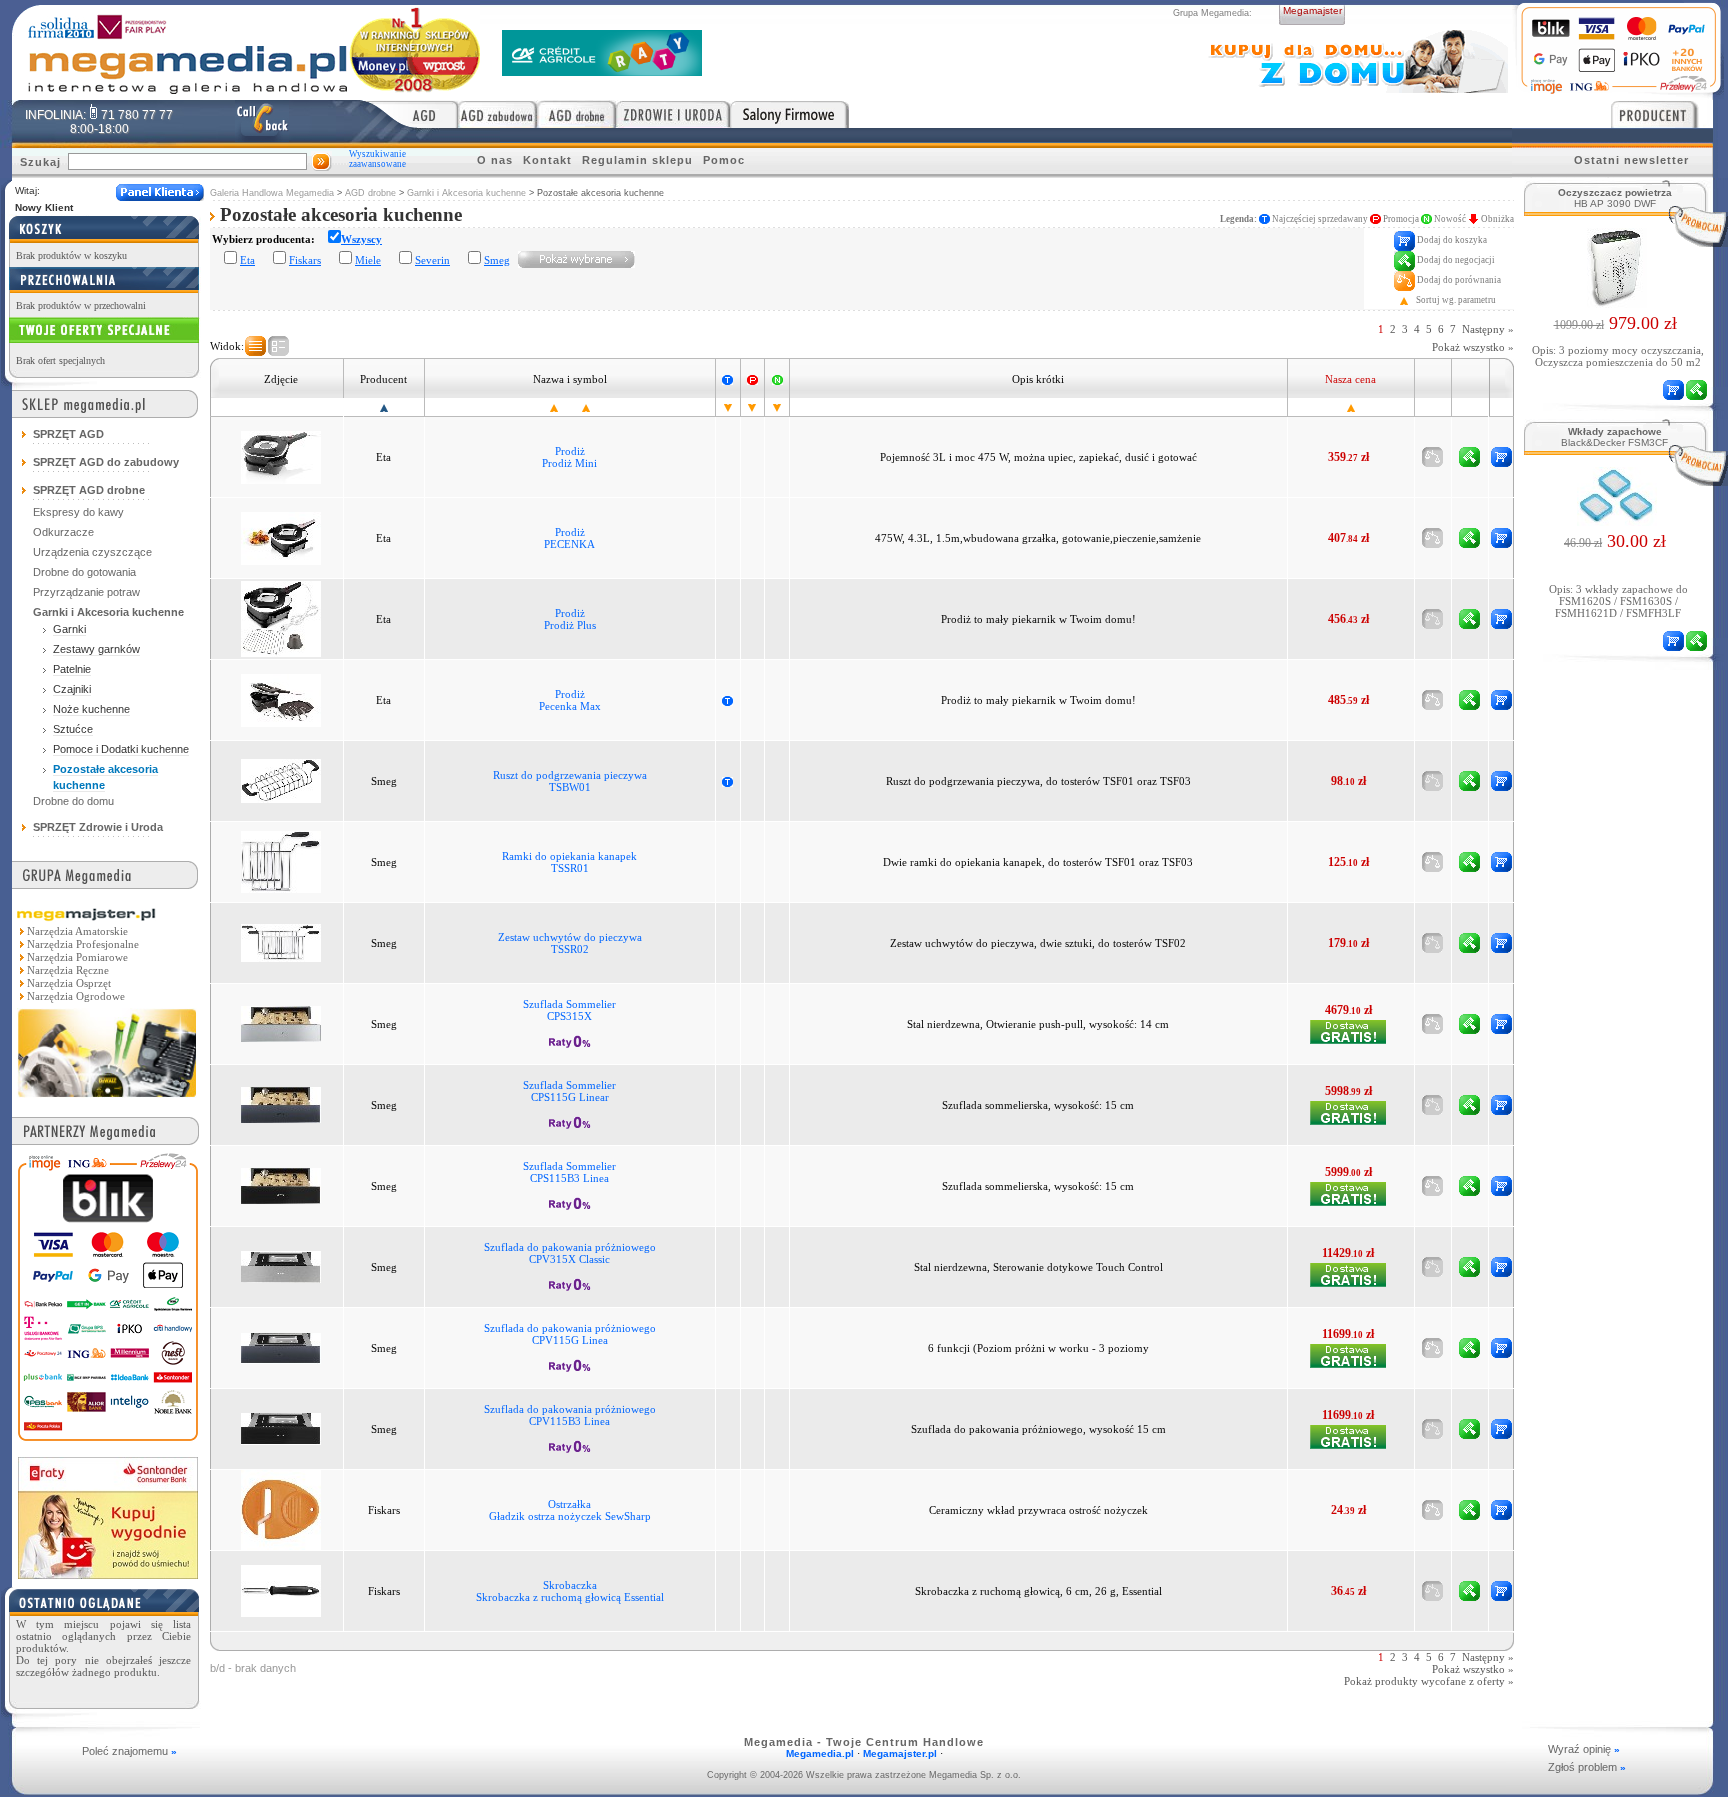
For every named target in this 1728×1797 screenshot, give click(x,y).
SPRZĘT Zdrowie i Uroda (98, 827)
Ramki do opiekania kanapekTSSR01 (569, 862)
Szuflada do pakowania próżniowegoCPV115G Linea (570, 1334)
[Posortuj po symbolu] (586, 407)
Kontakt (547, 160)
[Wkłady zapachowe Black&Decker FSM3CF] (1615, 520)
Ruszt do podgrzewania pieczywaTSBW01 (570, 781)
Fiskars (305, 260)
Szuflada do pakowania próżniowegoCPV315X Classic (570, 1253)
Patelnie (72, 669)
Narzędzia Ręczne (68, 970)
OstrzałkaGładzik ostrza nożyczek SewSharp (570, 1510)
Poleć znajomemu (129, 1751)
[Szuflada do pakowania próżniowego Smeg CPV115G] (281, 1347)
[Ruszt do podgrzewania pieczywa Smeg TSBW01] (281, 780)
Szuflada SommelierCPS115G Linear (569, 1091)
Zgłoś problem (1587, 1767)
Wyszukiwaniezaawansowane (377, 159)
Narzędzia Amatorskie (77, 931)
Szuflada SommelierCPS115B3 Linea (569, 1172)
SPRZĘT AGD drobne (89, 490)
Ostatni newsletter (1631, 160)
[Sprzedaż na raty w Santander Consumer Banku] (108, 1573)
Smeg (497, 260)
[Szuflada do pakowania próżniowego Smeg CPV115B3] (281, 1428)
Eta (247, 260)
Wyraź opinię (1584, 1749)
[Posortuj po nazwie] (554, 407)
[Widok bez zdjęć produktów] (255, 346)
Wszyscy (361, 239)
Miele (368, 260)
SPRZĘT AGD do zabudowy (106, 462)
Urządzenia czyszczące (92, 552)
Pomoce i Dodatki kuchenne (121, 749)
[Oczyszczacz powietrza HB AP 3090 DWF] (1615, 302)
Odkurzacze (63, 532)
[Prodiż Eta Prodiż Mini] (281, 456)
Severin (432, 260)
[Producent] (1662, 114)
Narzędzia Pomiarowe (77, 957)
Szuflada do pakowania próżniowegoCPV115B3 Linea (570, 1415)
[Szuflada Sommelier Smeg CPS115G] (281, 1104)
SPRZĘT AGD (68, 434)
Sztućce (73, 729)
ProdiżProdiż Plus (570, 619)
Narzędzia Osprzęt (69, 983)
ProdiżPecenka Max (570, 700)
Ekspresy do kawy (78, 512)
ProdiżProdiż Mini (569, 457)
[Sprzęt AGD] (410, 114)
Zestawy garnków (96, 649)
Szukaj (40, 162)
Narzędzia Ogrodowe (76, 996)
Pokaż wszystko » (1473, 347)
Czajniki (72, 689)
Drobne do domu (73, 801)
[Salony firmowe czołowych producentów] (789, 114)
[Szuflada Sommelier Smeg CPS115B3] (281, 1185)
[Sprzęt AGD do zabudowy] (497, 114)
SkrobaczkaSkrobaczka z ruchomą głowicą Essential (570, 1591)
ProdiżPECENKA (569, 538)
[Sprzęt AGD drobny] (576, 114)
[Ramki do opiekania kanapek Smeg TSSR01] (281, 861)
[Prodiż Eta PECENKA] (281, 537)
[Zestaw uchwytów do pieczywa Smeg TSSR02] (281, 942)
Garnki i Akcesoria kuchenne (466, 193)
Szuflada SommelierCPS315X (569, 1010)
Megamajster (1312, 10)
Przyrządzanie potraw (86, 592)
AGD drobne (370, 193)
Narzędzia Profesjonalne (83, 944)
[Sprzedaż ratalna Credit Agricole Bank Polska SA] (602, 70)
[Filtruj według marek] (576, 259)
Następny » (1488, 329)
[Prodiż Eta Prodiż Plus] (281, 618)
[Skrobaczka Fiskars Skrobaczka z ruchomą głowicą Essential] (281, 1590)
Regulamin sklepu (637, 160)
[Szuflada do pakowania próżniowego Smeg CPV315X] (281, 1266)
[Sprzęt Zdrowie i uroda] (673, 114)
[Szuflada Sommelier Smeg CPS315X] (281, 1023)
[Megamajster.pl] (107, 1099)
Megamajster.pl (900, 1753)
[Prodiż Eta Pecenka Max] (281, 699)
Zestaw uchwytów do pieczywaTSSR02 (570, 943)
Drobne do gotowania (84, 572)
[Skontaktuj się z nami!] (262, 121)
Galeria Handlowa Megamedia (272, 193)
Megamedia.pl (820, 1753)
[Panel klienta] (160, 192)
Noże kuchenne (91, 709)
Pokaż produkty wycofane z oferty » (1429, 1681)
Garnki (69, 629)
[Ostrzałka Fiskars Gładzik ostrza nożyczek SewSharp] (281, 1509)
